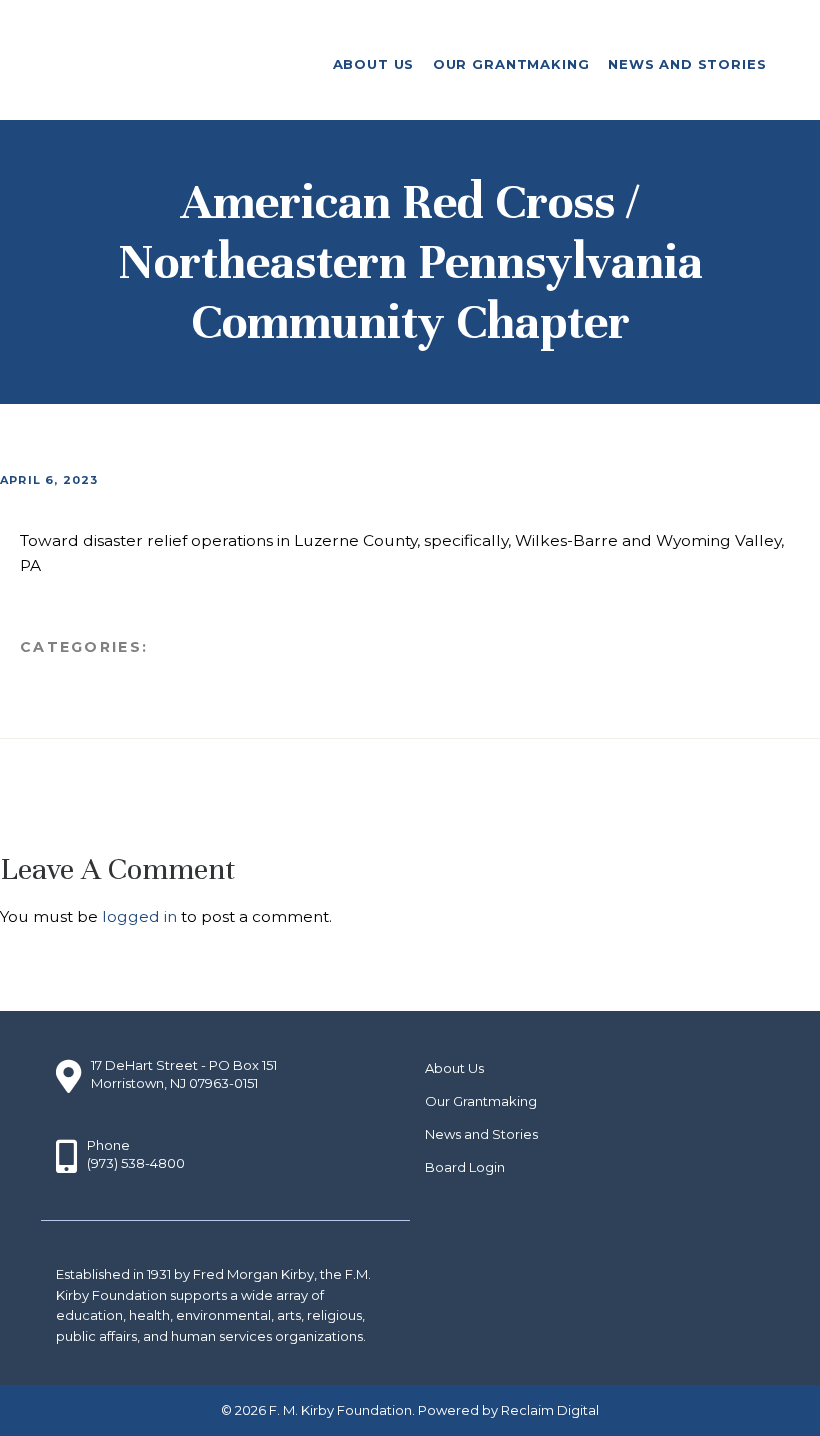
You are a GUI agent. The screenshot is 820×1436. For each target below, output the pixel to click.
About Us (454, 1068)
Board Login (465, 1167)
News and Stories (481, 1134)
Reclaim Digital (550, 1410)
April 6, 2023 (49, 480)
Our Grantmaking (481, 1101)
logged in (139, 916)
